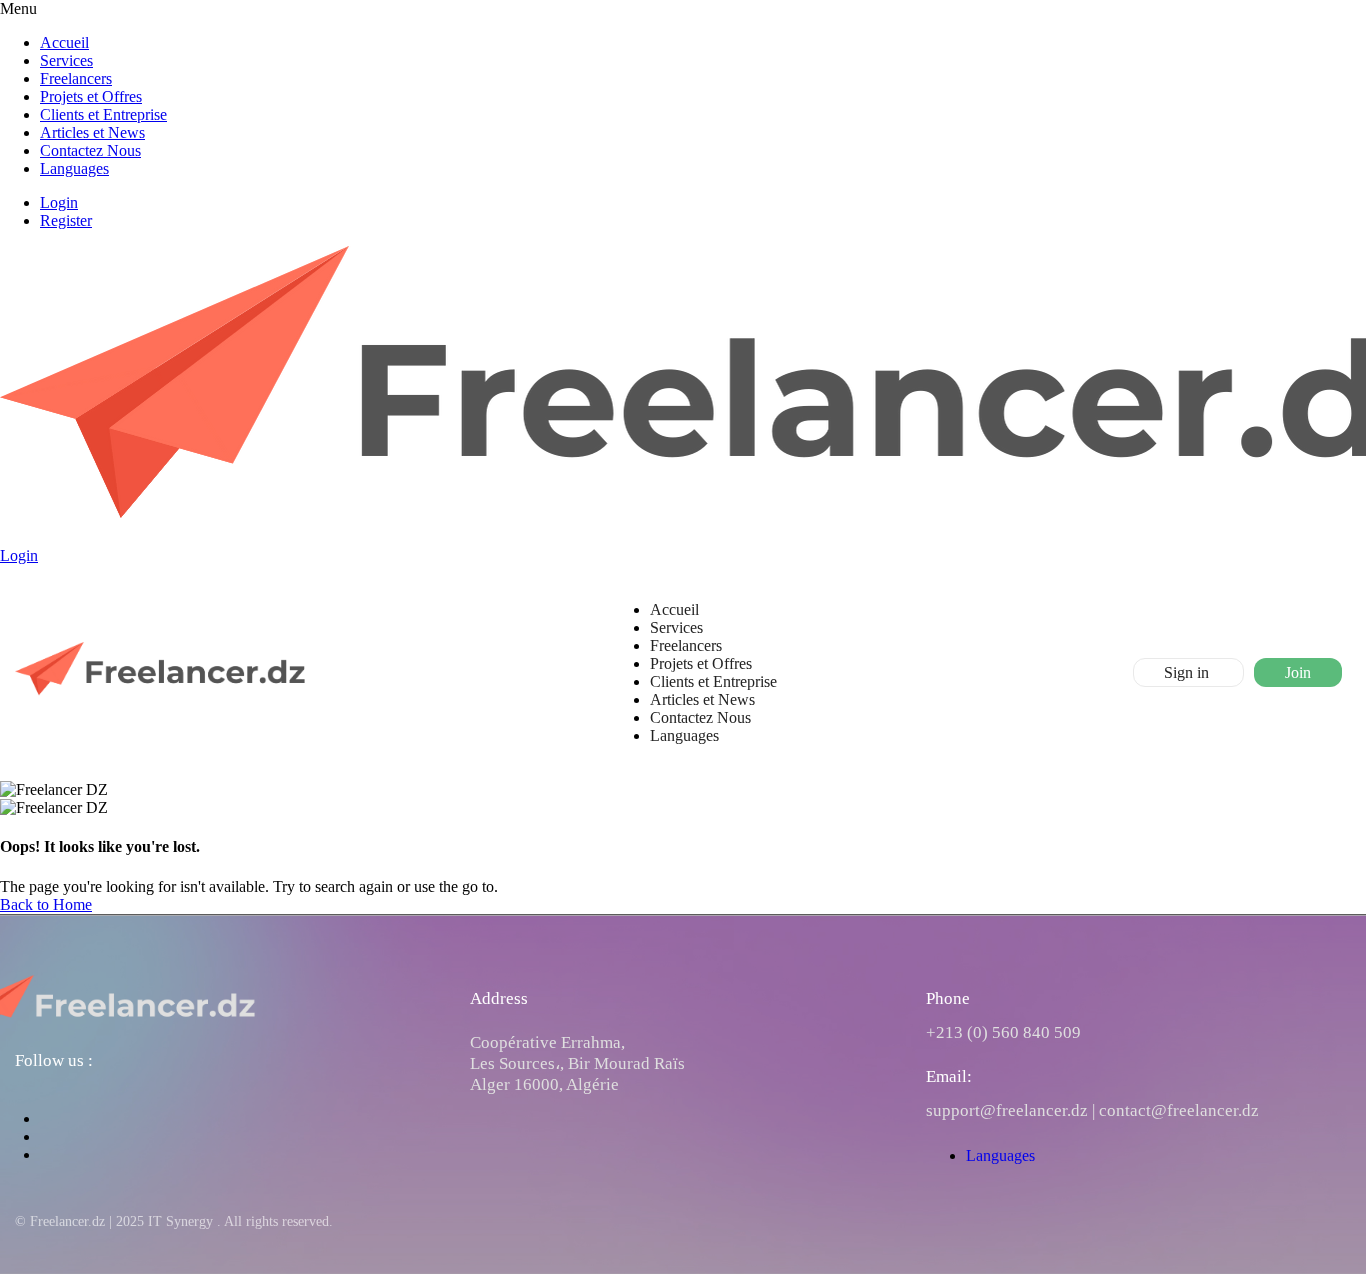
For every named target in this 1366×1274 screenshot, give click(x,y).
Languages (74, 168)
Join (1298, 672)
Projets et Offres (91, 96)
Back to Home (46, 904)
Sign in (1188, 672)
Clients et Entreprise (103, 114)
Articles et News (92, 132)
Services (66, 60)
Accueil (64, 42)
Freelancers (76, 78)
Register (66, 220)
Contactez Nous (90, 150)
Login (59, 202)
